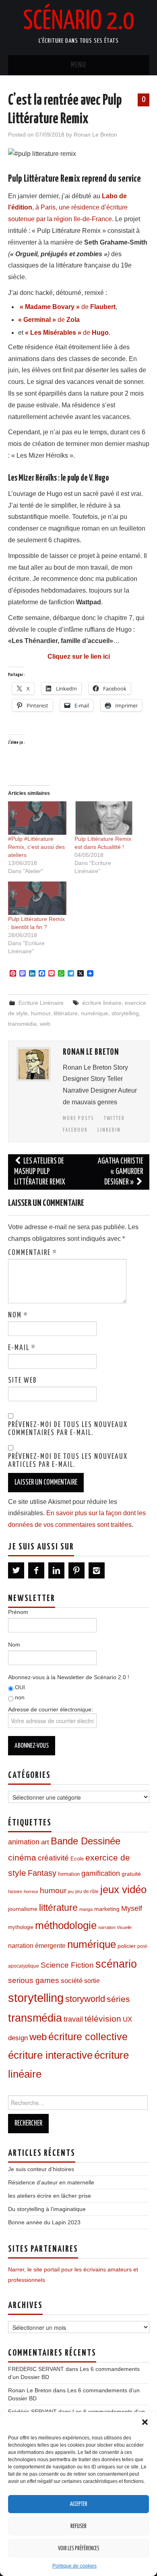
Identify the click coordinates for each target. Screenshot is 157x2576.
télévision (103, 2019)
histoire (15, 1892)
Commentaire (33, 1253)
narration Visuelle (115, 1927)
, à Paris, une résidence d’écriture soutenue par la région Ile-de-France (68, 208)
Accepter (78, 2504)
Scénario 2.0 (78, 22)
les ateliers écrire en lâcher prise (50, 2196)
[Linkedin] (56, 1570)
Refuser (78, 2526)
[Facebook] (36, 1570)
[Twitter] (16, 1570)
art (45, 1842)
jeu (71, 1892)
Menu (78, 65)
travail (73, 2019)
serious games (34, 1980)
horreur (31, 1892)
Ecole (77, 1859)
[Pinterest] (76, 1570)
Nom (18, 1315)
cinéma (22, 1857)
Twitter (114, 1118)
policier (127, 1946)
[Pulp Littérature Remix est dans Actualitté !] (104, 818)
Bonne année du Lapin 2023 (44, 2222)
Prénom (18, 1612)
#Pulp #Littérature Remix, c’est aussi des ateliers (36, 847)
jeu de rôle (87, 1892)
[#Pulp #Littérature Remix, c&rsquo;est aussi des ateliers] (37, 818)
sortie (92, 1981)
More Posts (78, 1118)
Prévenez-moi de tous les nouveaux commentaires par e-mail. (68, 1429)
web (45, 1024)
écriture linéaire (102, 1003)
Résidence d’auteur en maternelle (51, 2182)
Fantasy (42, 1873)
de (68, 307)
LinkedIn (109, 1130)
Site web (23, 1381)
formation (69, 1874)
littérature (66, 1013)
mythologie (21, 1927)
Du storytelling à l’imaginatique (47, 2209)
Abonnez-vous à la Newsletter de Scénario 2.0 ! (69, 1677)
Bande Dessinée (86, 1841)
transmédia (22, 1024)
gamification (101, 1873)
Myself (132, 1908)
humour (41, 1013)
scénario (116, 1964)
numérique (95, 1013)
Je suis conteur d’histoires (41, 2169)
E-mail (22, 1348)
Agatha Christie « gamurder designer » (121, 1172)
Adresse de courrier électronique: (51, 1709)
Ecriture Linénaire (41, 1003)
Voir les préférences (79, 2549)
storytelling (125, 1013)
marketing (107, 1909)
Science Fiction (67, 1965)
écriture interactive (50, 2055)
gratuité (131, 1874)
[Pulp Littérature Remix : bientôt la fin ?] (37, 898)
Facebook (75, 1130)
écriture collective (88, 2037)
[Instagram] (97, 1570)
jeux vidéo (123, 1889)
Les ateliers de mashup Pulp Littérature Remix (40, 1172)
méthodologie (66, 1925)
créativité (53, 1858)
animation (24, 1842)
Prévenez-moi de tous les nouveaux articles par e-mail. (68, 1461)
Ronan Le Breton (95, 135)
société (72, 1981)
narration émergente (37, 1946)
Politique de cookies (74, 2566)
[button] (145, 2422)
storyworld (85, 1999)
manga (86, 1909)
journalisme (23, 1909)
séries (118, 1999)
